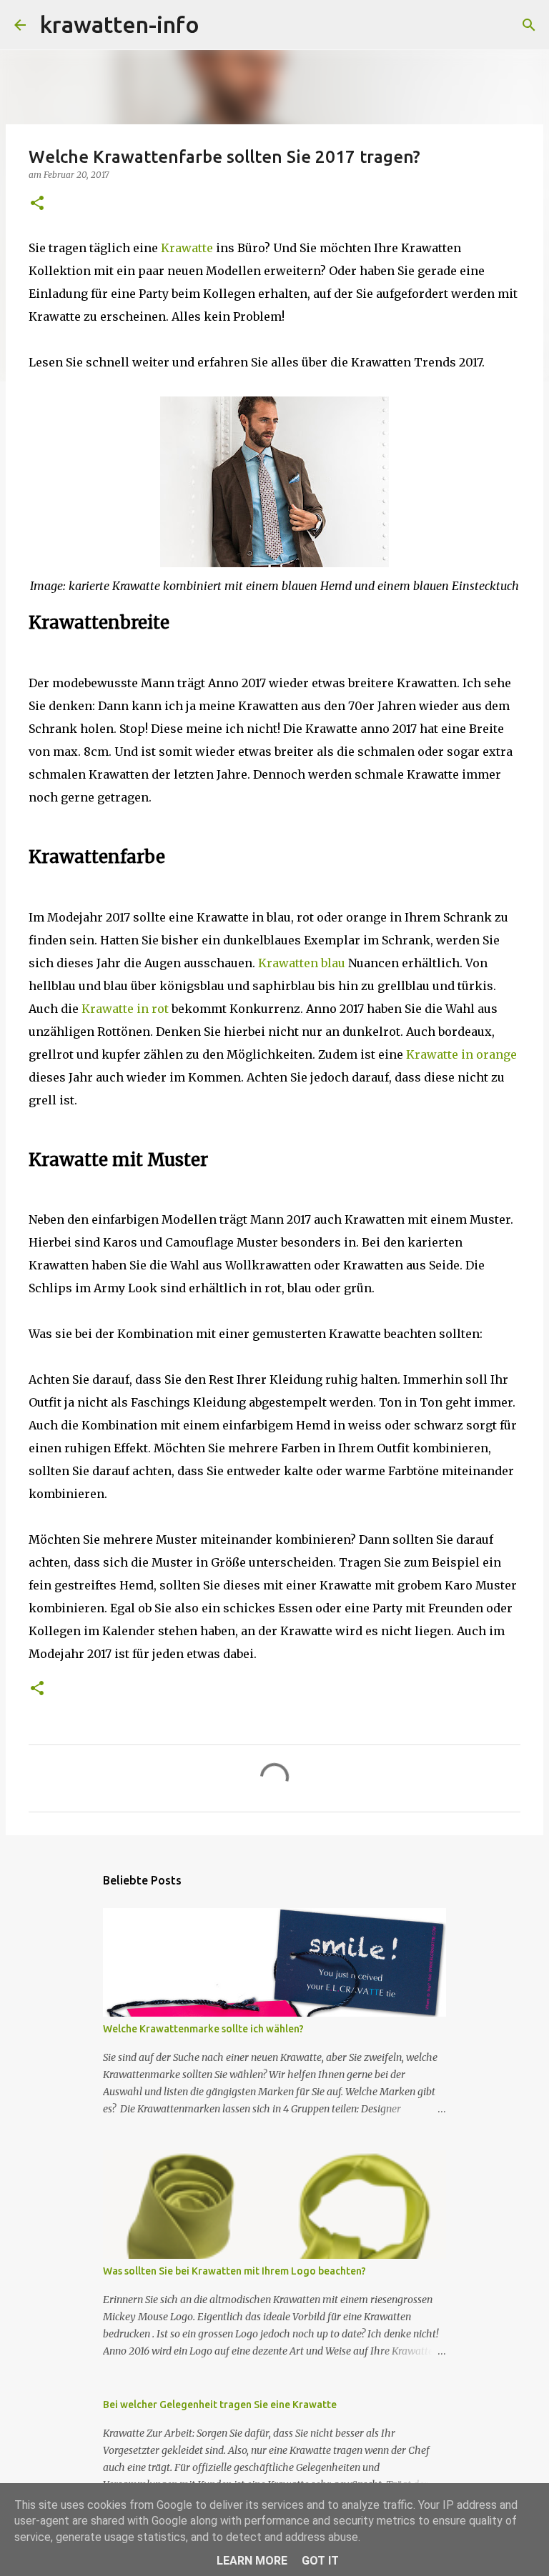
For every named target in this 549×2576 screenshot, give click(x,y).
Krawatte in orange (461, 1054)
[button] (37, 204)
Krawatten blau (302, 963)
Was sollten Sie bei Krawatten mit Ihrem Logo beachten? (234, 2271)
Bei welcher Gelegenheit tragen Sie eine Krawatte (220, 2405)
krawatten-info (120, 24)
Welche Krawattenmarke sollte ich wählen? (203, 2029)
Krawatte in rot (125, 1009)
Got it (320, 2561)
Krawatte (187, 248)
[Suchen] (219, 25)
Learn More (252, 2561)
